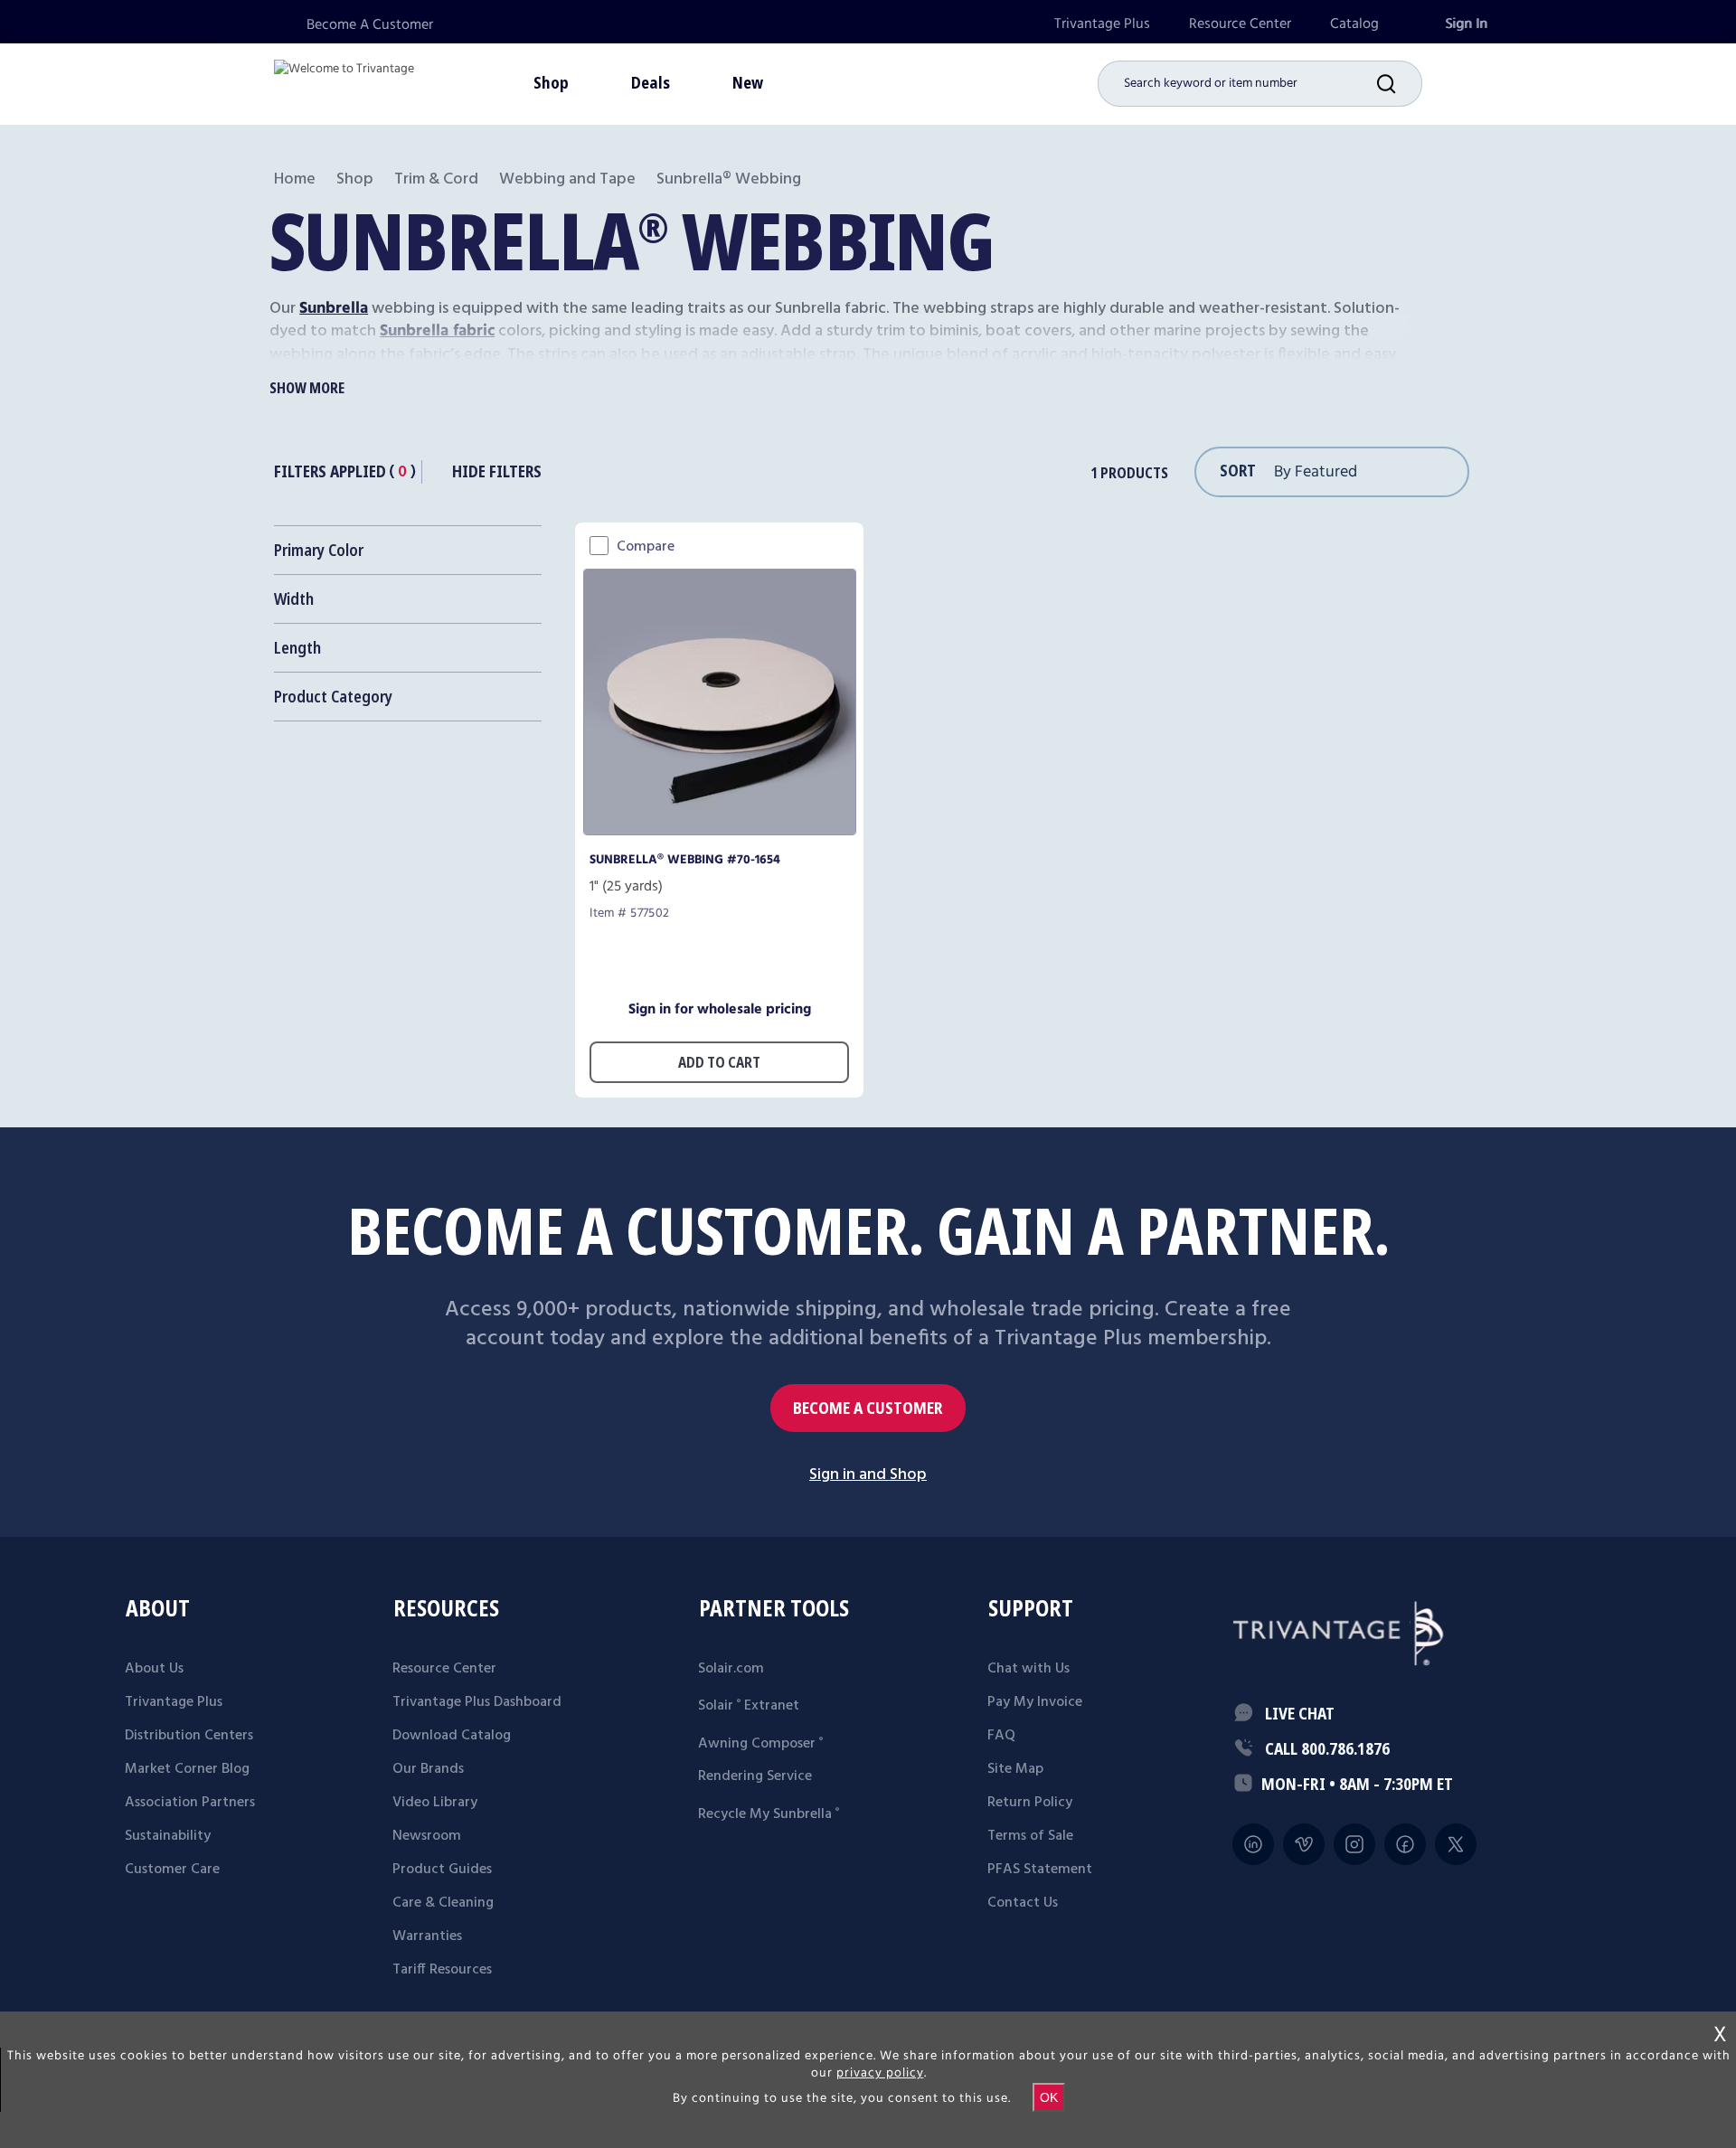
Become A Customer (370, 25)
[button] (1400, 84)
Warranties (427, 1936)
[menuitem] (1102, 24)
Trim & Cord (436, 179)
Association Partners (190, 1803)
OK (1049, 2097)
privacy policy (880, 2073)
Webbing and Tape (567, 179)
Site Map (1015, 1769)
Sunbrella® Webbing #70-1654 (685, 860)
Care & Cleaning (443, 1903)
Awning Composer (760, 1744)
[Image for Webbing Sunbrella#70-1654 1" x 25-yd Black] (720, 830)
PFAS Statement (1040, 1870)
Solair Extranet (749, 1706)
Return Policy (1030, 1803)
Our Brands (428, 1769)
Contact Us (1023, 1903)
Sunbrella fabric (437, 331)
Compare (646, 547)
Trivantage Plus (1102, 24)
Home (295, 179)
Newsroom (427, 1836)
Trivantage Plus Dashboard (477, 1702)
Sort (1238, 470)
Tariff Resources (442, 1970)
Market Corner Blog (187, 1769)
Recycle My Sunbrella (769, 1814)
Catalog (1354, 24)
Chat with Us (1028, 1669)
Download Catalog (452, 1736)
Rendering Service (755, 1776)
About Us (154, 1669)
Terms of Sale (1030, 1836)
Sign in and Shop (868, 1475)
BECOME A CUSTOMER (868, 1408)
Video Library (435, 1803)
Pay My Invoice (1035, 1702)
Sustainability (168, 1836)
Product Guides (442, 1870)
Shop (355, 179)
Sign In (1466, 24)
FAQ (1001, 1736)
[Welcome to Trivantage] (344, 81)
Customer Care (172, 1870)
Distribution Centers (189, 1736)
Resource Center (1240, 24)
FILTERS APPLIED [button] (330, 471)
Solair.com (731, 1669)
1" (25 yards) (626, 887)
